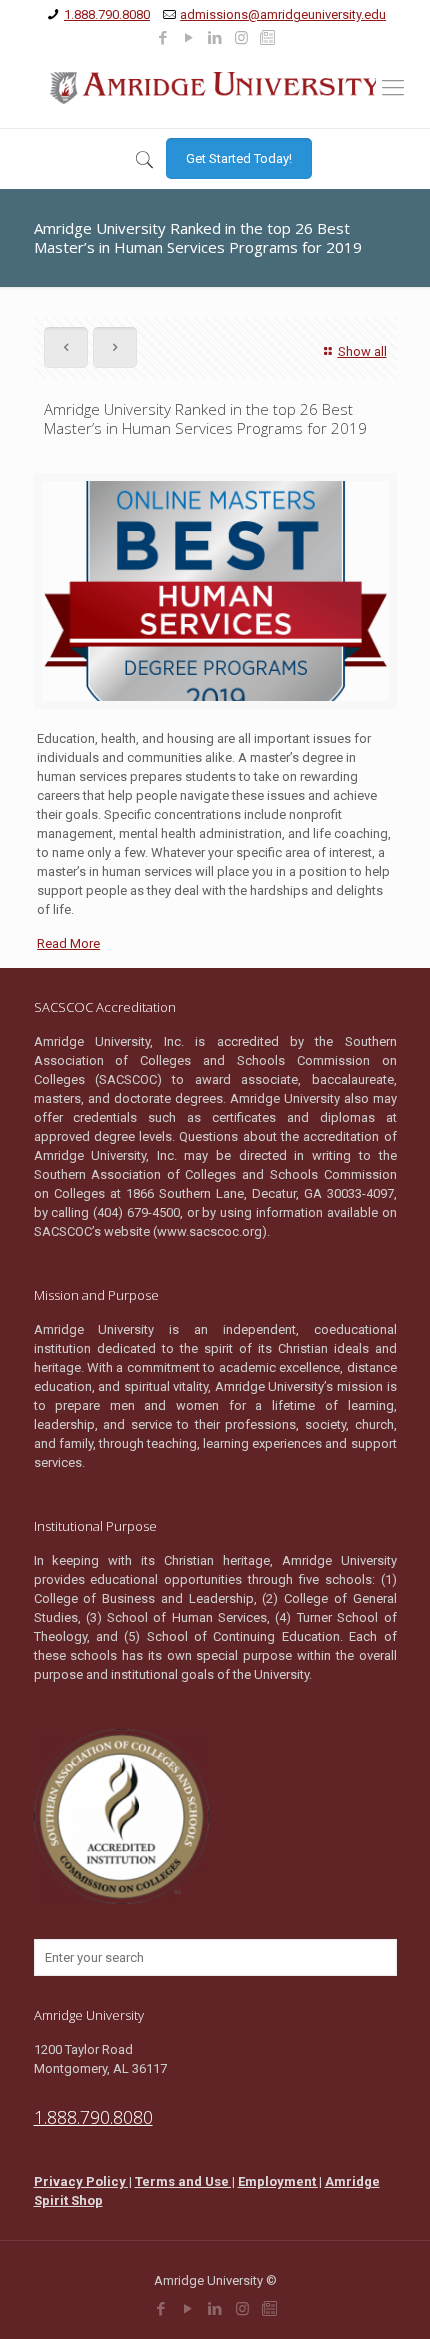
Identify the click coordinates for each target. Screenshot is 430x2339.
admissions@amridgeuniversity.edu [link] (283, 14)
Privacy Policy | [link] (83, 2181)
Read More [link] (68, 943)
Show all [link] (362, 351)
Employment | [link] (280, 2181)
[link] (163, 38)
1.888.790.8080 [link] (107, 14)
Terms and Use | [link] (185, 2181)
